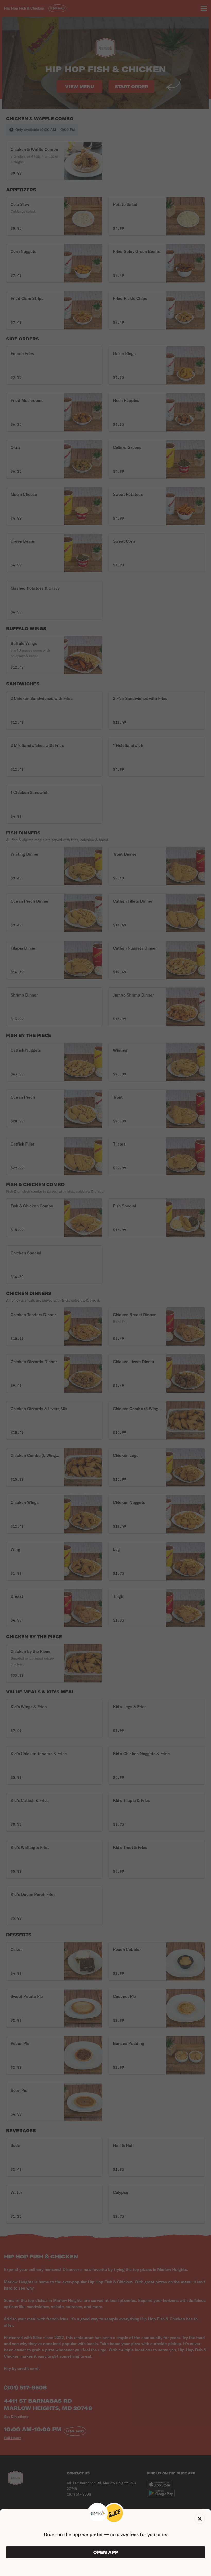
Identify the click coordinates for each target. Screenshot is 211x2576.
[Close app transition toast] (200, 2519)
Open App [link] (106, 2552)
